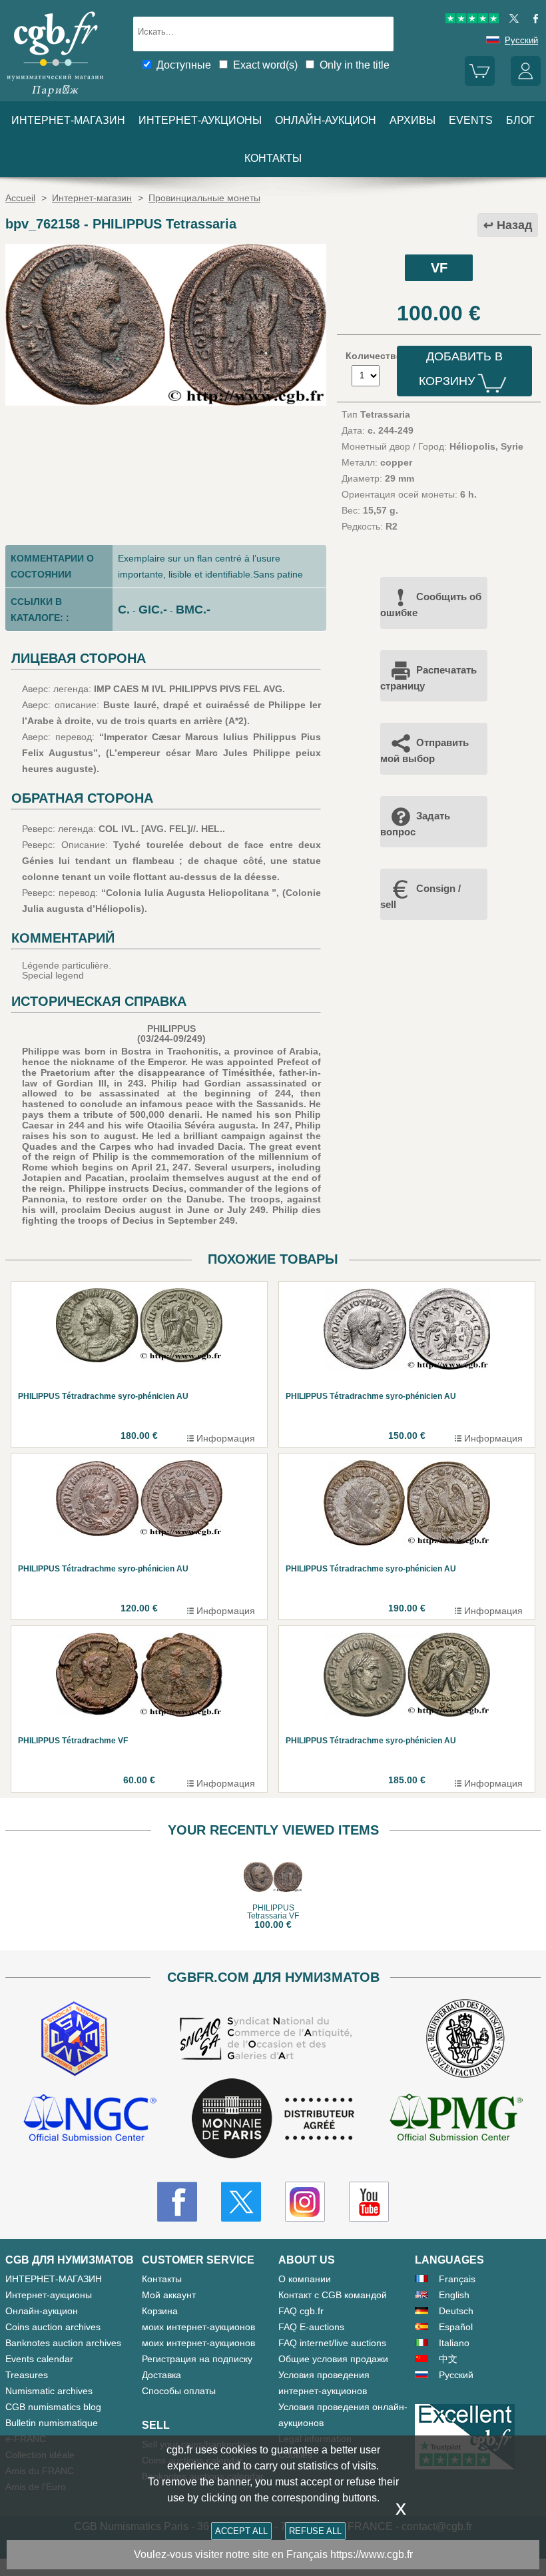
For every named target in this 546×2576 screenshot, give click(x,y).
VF (439, 268)
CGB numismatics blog (53, 2407)
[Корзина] (480, 83)
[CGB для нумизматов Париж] (55, 97)
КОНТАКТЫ (273, 158)
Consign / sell (420, 896)
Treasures (27, 2375)
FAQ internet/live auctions (332, 2343)
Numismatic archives (49, 2391)
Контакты (162, 2279)
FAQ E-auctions (311, 2327)
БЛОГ (520, 120)
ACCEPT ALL (241, 2531)
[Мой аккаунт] (526, 83)
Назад (514, 225)
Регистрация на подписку (197, 2359)
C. (124, 610)
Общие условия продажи (333, 2359)
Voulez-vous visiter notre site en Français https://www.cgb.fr (273, 2554)
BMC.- (193, 610)
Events (471, 120)
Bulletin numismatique (52, 2423)
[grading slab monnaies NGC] (90, 2119)
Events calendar (39, 2359)
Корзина (160, 2311)
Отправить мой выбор (424, 750)
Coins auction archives (53, 2327)
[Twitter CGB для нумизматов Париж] (241, 2202)
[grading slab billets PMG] (456, 2119)
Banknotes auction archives (63, 2343)
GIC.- (153, 610)
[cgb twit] (511, 20)
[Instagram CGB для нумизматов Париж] (305, 2202)
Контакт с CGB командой (333, 2295)
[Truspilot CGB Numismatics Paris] (472, 20)
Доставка (161, 2375)
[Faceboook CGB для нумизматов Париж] (177, 2202)
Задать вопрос (415, 824)
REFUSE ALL (315, 2531)
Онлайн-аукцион (326, 120)
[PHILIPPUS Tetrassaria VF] (166, 402)
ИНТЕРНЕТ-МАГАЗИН (68, 120)
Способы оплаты (179, 2391)
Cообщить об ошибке (431, 605)
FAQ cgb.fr (301, 2311)
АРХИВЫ (412, 120)
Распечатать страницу (428, 678)
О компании (305, 2279)
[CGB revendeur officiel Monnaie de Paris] (273, 2119)
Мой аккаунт (169, 2295)
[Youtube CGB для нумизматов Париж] (369, 2202)
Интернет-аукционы (200, 120)
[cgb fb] (532, 20)
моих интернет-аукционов (198, 2327)
